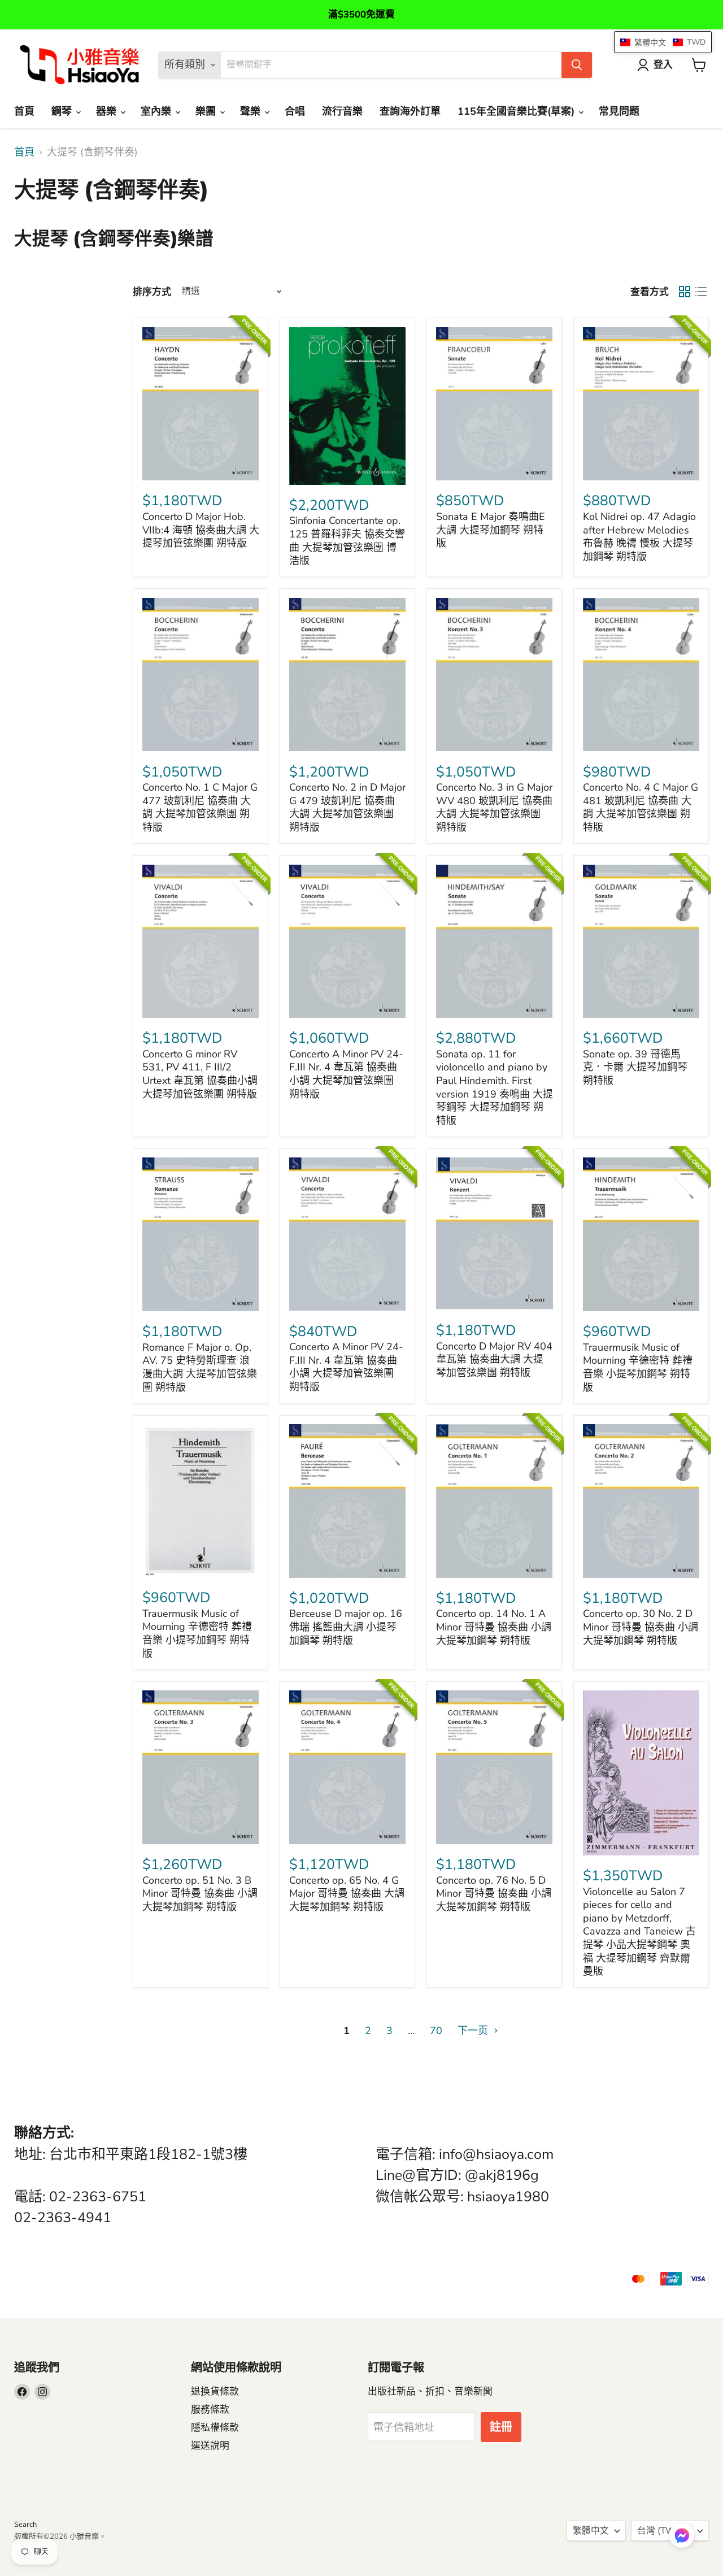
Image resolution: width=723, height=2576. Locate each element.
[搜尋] (577, 65)
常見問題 (619, 111)
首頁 (24, 111)
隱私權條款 (215, 2428)
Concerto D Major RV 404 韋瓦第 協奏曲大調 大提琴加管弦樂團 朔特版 (494, 1359)
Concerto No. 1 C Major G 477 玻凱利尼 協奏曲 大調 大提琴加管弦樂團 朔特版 (200, 807)
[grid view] (684, 292)
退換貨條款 (215, 2391)
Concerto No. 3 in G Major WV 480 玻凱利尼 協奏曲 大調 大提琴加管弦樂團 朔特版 (494, 807)
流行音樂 (342, 111)
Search (25, 2525)
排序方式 (152, 292)
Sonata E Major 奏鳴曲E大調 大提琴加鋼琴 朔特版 (491, 530)
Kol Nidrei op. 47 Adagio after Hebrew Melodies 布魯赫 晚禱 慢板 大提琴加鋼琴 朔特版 (639, 537)
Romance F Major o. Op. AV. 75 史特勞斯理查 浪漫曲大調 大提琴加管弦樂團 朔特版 (200, 1367)
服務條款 (210, 2410)
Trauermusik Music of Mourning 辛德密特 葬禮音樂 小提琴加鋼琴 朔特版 (638, 1367)
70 (436, 2031)
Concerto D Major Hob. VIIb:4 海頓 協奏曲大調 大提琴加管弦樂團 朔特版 (201, 530)
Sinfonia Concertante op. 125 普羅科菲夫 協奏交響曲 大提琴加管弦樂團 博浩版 (347, 541)
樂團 (207, 111)
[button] (682, 2536)
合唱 (295, 111)
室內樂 (157, 111)
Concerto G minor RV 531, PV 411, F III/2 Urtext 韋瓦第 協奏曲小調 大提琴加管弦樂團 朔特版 (200, 1074)
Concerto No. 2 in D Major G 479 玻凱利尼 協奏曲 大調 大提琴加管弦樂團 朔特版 (347, 807)
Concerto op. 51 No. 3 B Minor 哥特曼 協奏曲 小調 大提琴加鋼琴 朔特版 (200, 1894)
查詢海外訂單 (410, 111)
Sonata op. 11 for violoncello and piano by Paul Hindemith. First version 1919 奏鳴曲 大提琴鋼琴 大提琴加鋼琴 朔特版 (495, 1087)
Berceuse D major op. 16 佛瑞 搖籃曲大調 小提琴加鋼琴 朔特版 (346, 1627)
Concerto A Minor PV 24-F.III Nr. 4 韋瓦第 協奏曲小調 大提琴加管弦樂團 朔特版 (346, 1074)
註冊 (501, 2427)
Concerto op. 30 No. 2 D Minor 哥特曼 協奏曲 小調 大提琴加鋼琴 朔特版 (641, 1627)
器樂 (108, 111)
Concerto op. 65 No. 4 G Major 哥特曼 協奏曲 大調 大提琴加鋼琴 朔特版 (347, 1894)
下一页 (474, 2031)
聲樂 (252, 111)
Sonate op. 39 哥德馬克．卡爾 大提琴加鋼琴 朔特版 (635, 1067)
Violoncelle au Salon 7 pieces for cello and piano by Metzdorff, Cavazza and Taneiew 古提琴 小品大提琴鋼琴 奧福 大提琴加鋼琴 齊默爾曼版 (639, 1932)
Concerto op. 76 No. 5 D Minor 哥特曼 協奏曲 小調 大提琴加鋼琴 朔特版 (494, 1894)
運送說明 (210, 2446)
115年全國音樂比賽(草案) (517, 111)
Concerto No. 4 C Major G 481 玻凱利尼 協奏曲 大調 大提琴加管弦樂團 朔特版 (641, 807)
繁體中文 (591, 2531)
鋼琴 (63, 111)
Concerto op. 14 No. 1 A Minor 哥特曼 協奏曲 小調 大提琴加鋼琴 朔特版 (494, 1627)
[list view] (701, 292)
